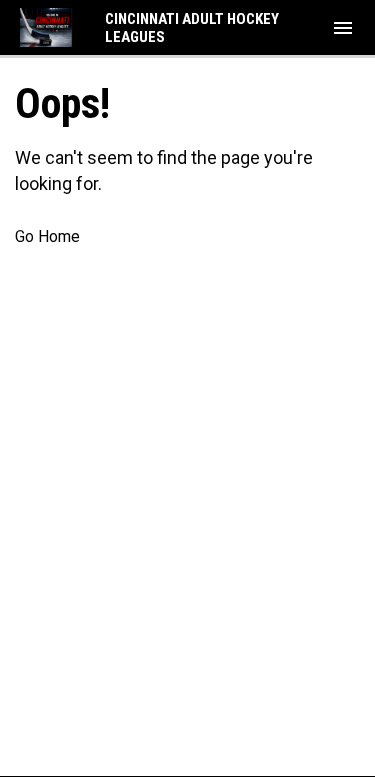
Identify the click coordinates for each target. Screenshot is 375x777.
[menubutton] (343, 28)
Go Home (47, 236)
